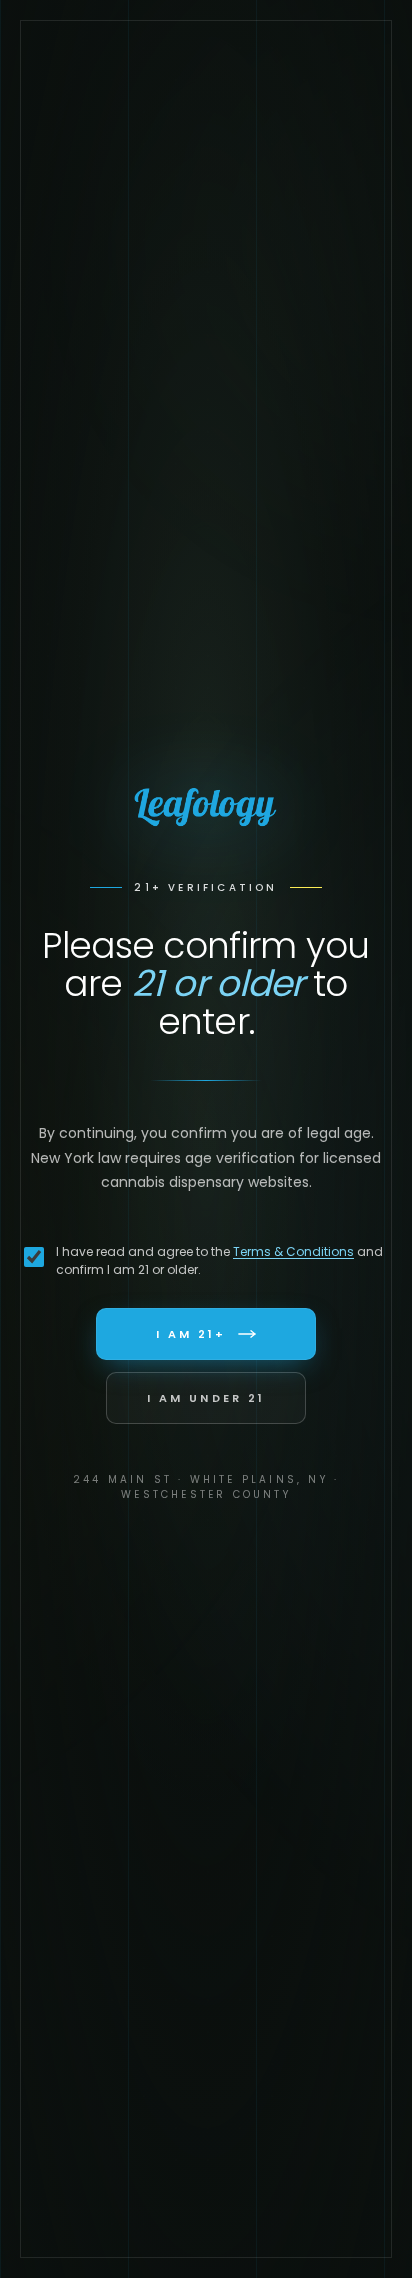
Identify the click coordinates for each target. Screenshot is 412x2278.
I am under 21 (206, 1398)
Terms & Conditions (293, 1251)
